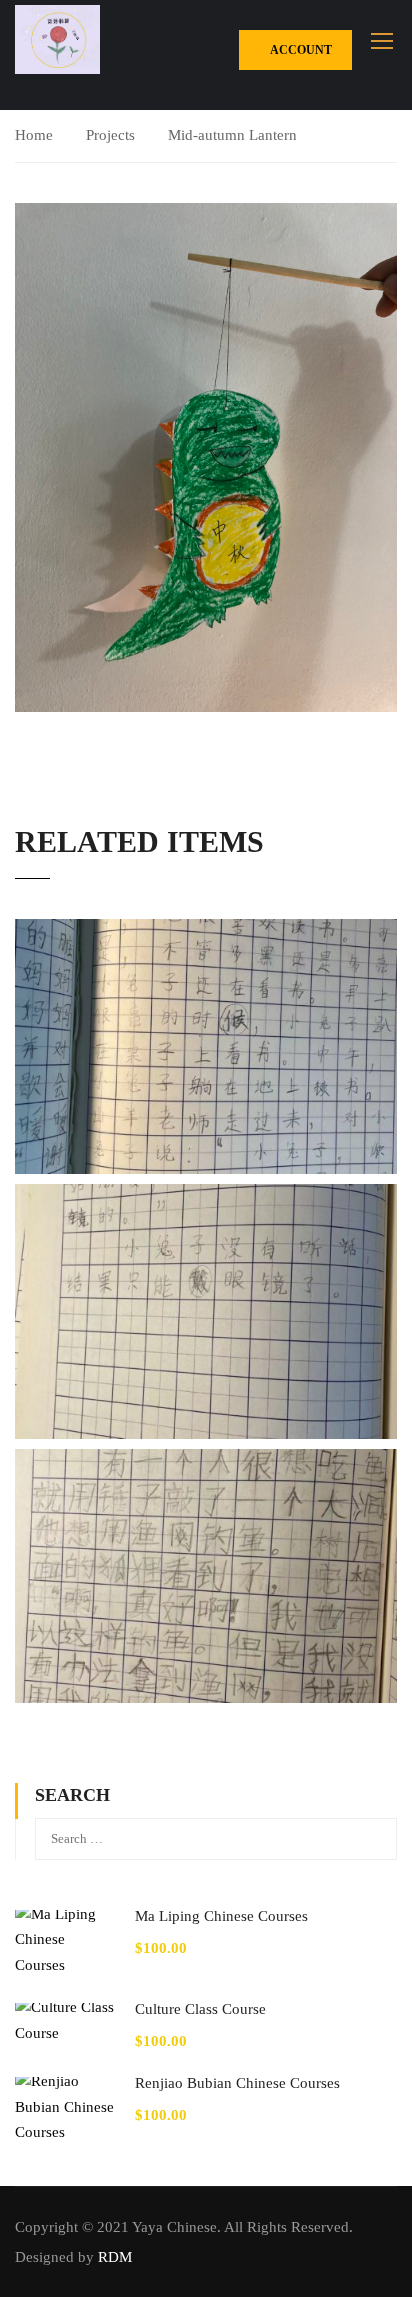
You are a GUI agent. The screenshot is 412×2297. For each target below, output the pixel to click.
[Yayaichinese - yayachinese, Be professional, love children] (57, 39)
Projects (110, 135)
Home (34, 135)
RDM (115, 2257)
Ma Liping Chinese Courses (221, 1916)
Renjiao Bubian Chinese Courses (237, 2083)
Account (300, 50)
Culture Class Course (200, 2009)
